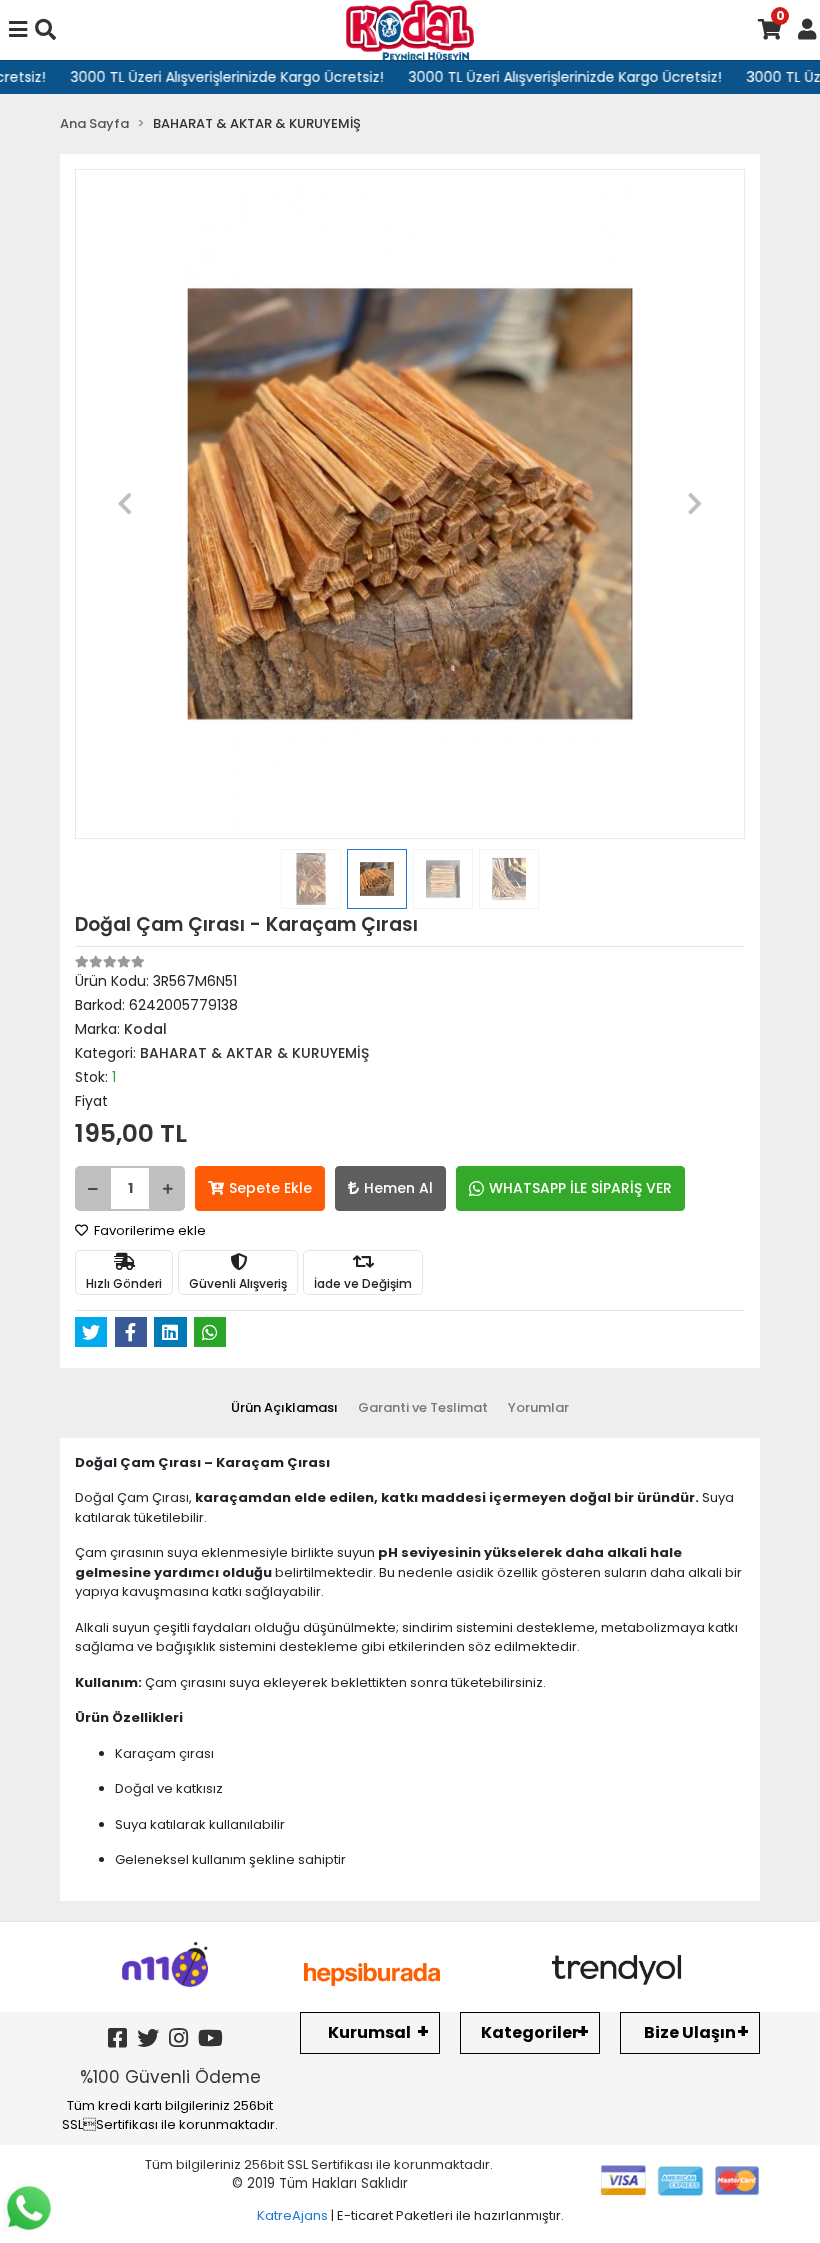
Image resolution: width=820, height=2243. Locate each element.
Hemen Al (398, 1188)
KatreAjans (292, 2215)
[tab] (284, 1408)
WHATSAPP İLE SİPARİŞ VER (580, 1188)
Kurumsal (369, 2032)
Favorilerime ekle (148, 1230)
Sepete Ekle (270, 1188)
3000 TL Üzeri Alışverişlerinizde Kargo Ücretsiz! (205, 77)
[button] (125, 504)
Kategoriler (530, 2032)
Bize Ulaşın (690, 2032)
